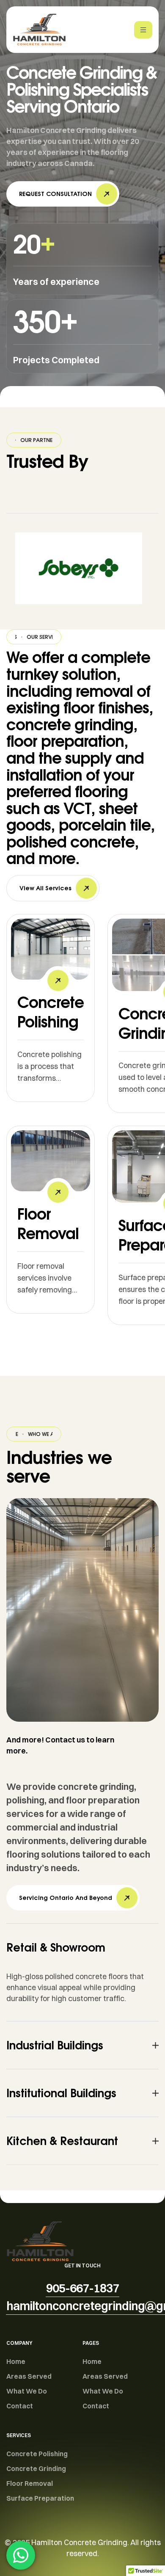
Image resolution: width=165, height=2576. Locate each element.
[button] (63, 194)
